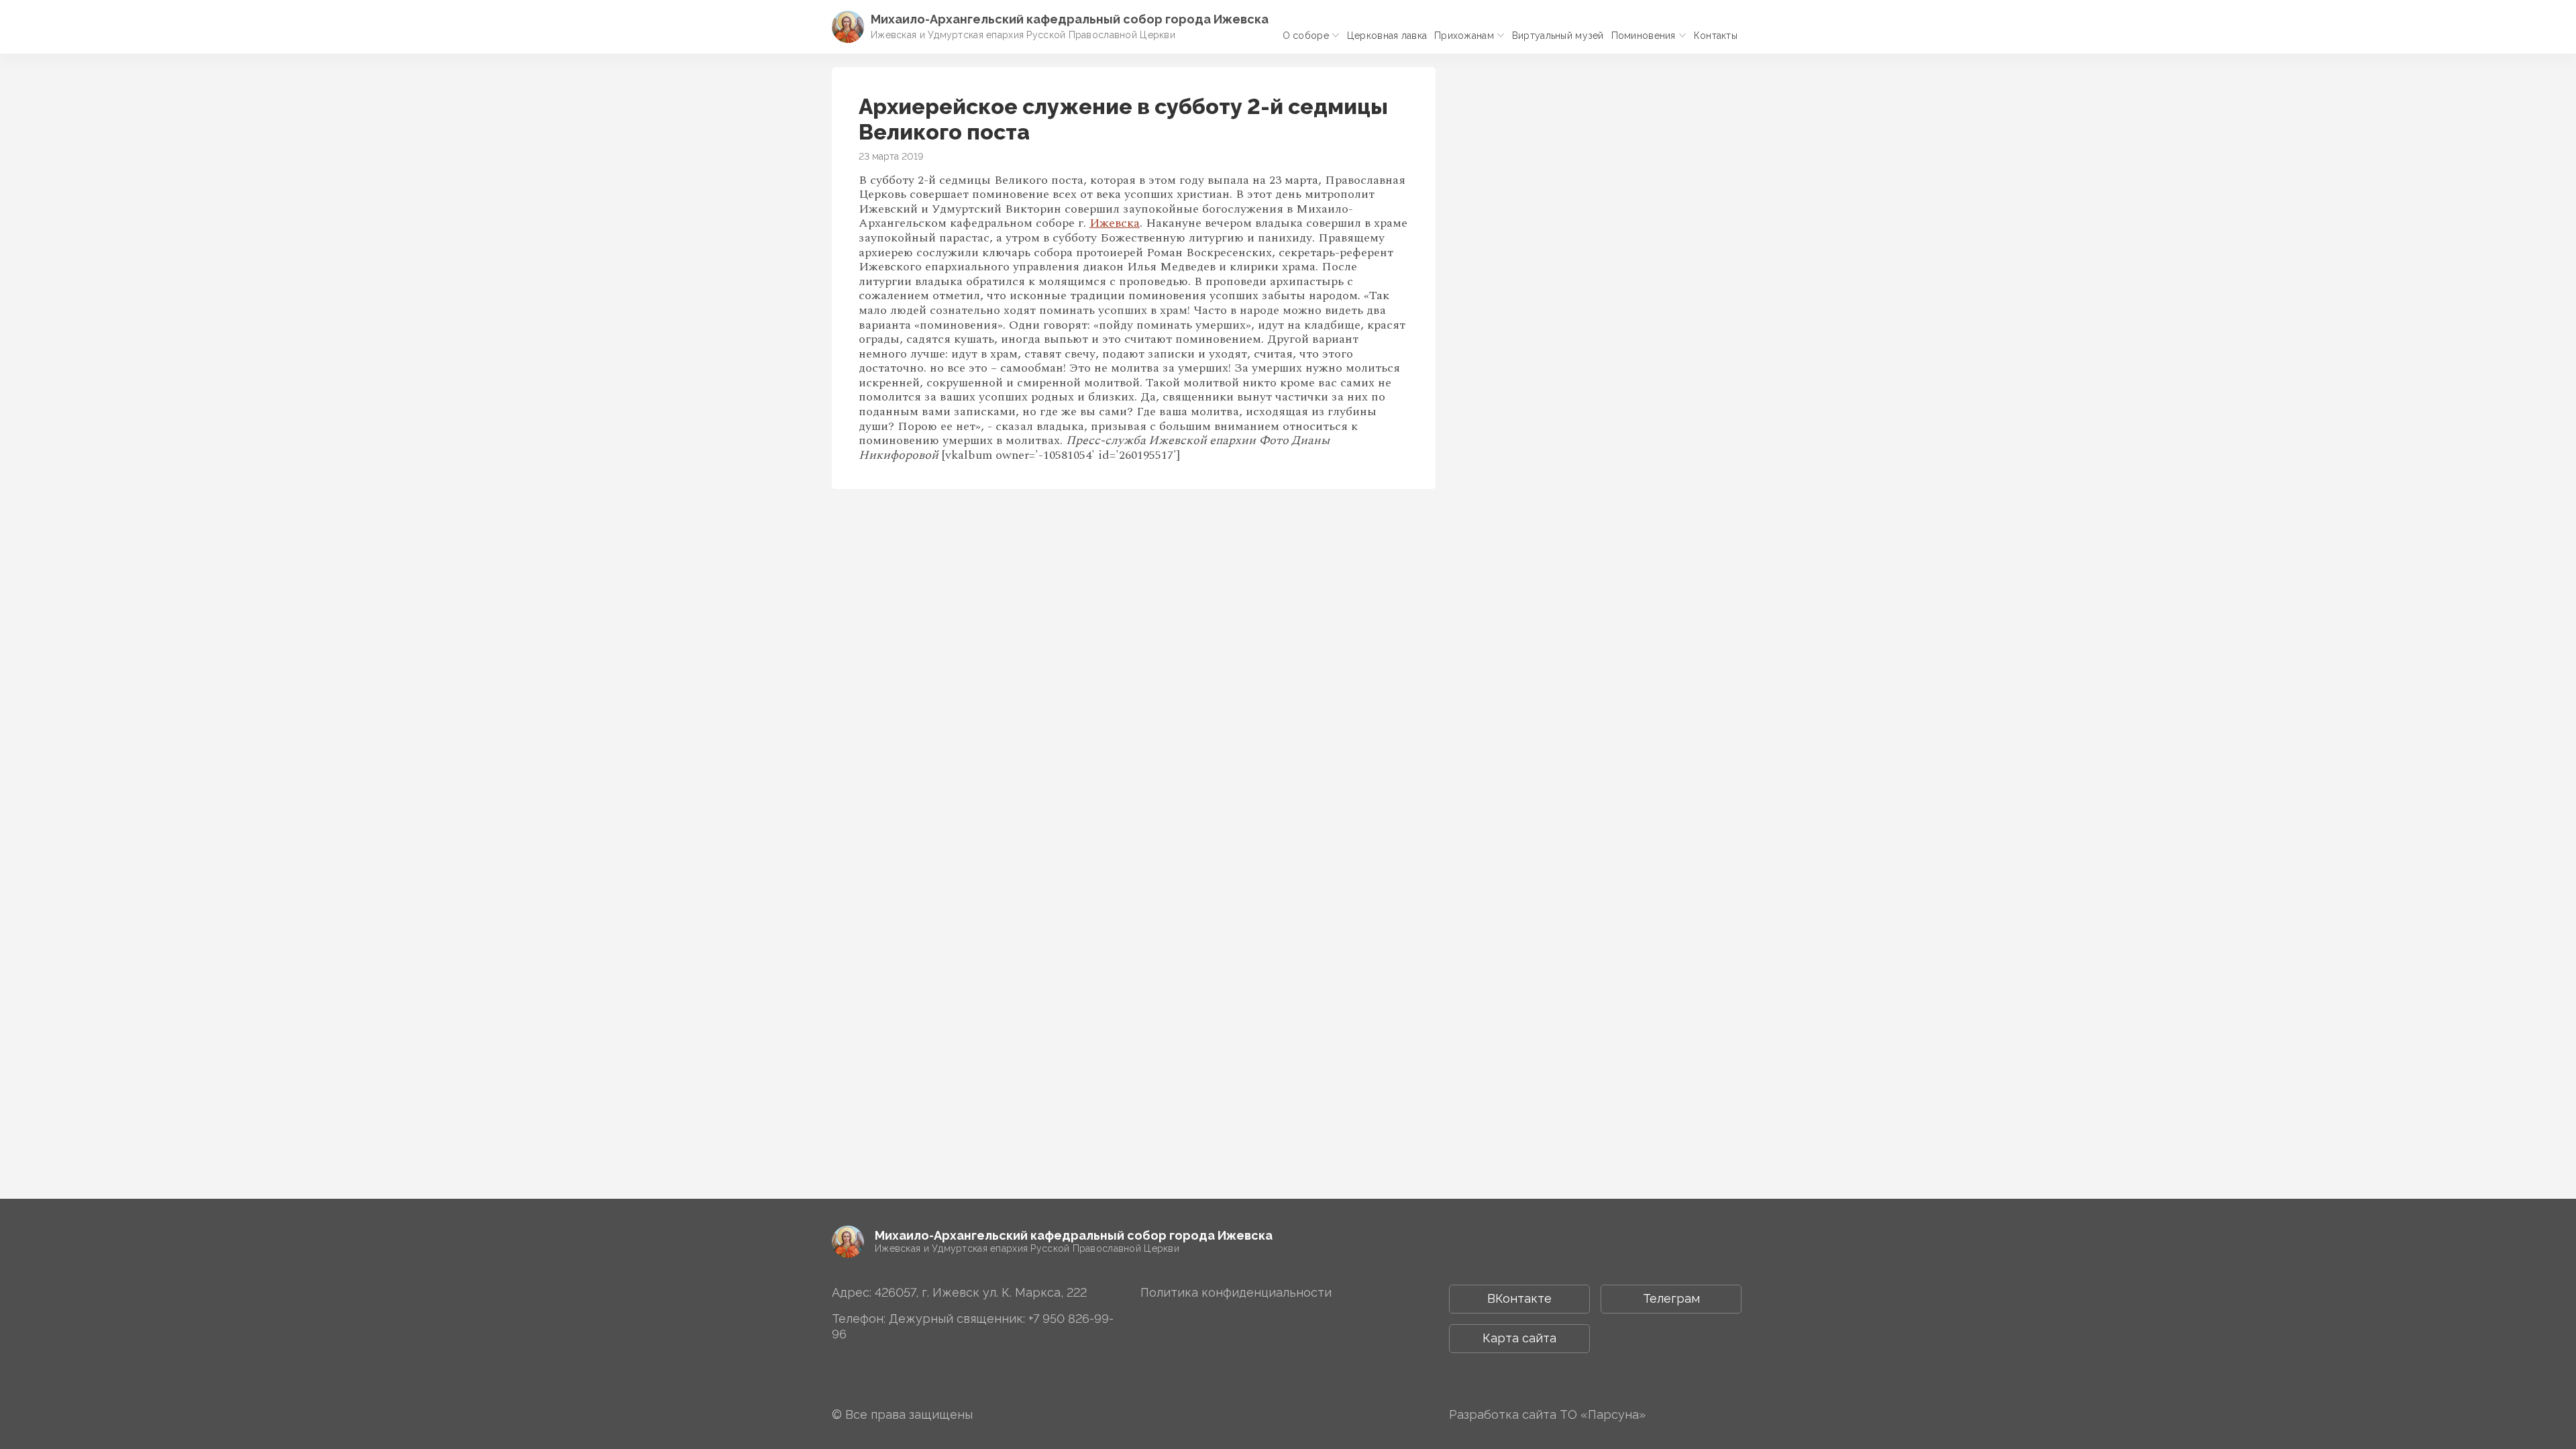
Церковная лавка (1387, 36)
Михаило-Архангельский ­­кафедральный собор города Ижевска (1070, 19)
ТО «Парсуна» (1603, 1414)
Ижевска (1115, 223)
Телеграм (1671, 1298)
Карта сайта (1519, 1338)
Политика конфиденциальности (1236, 1292)
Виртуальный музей (1558, 36)
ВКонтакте (1519, 1298)
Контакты (1716, 36)
